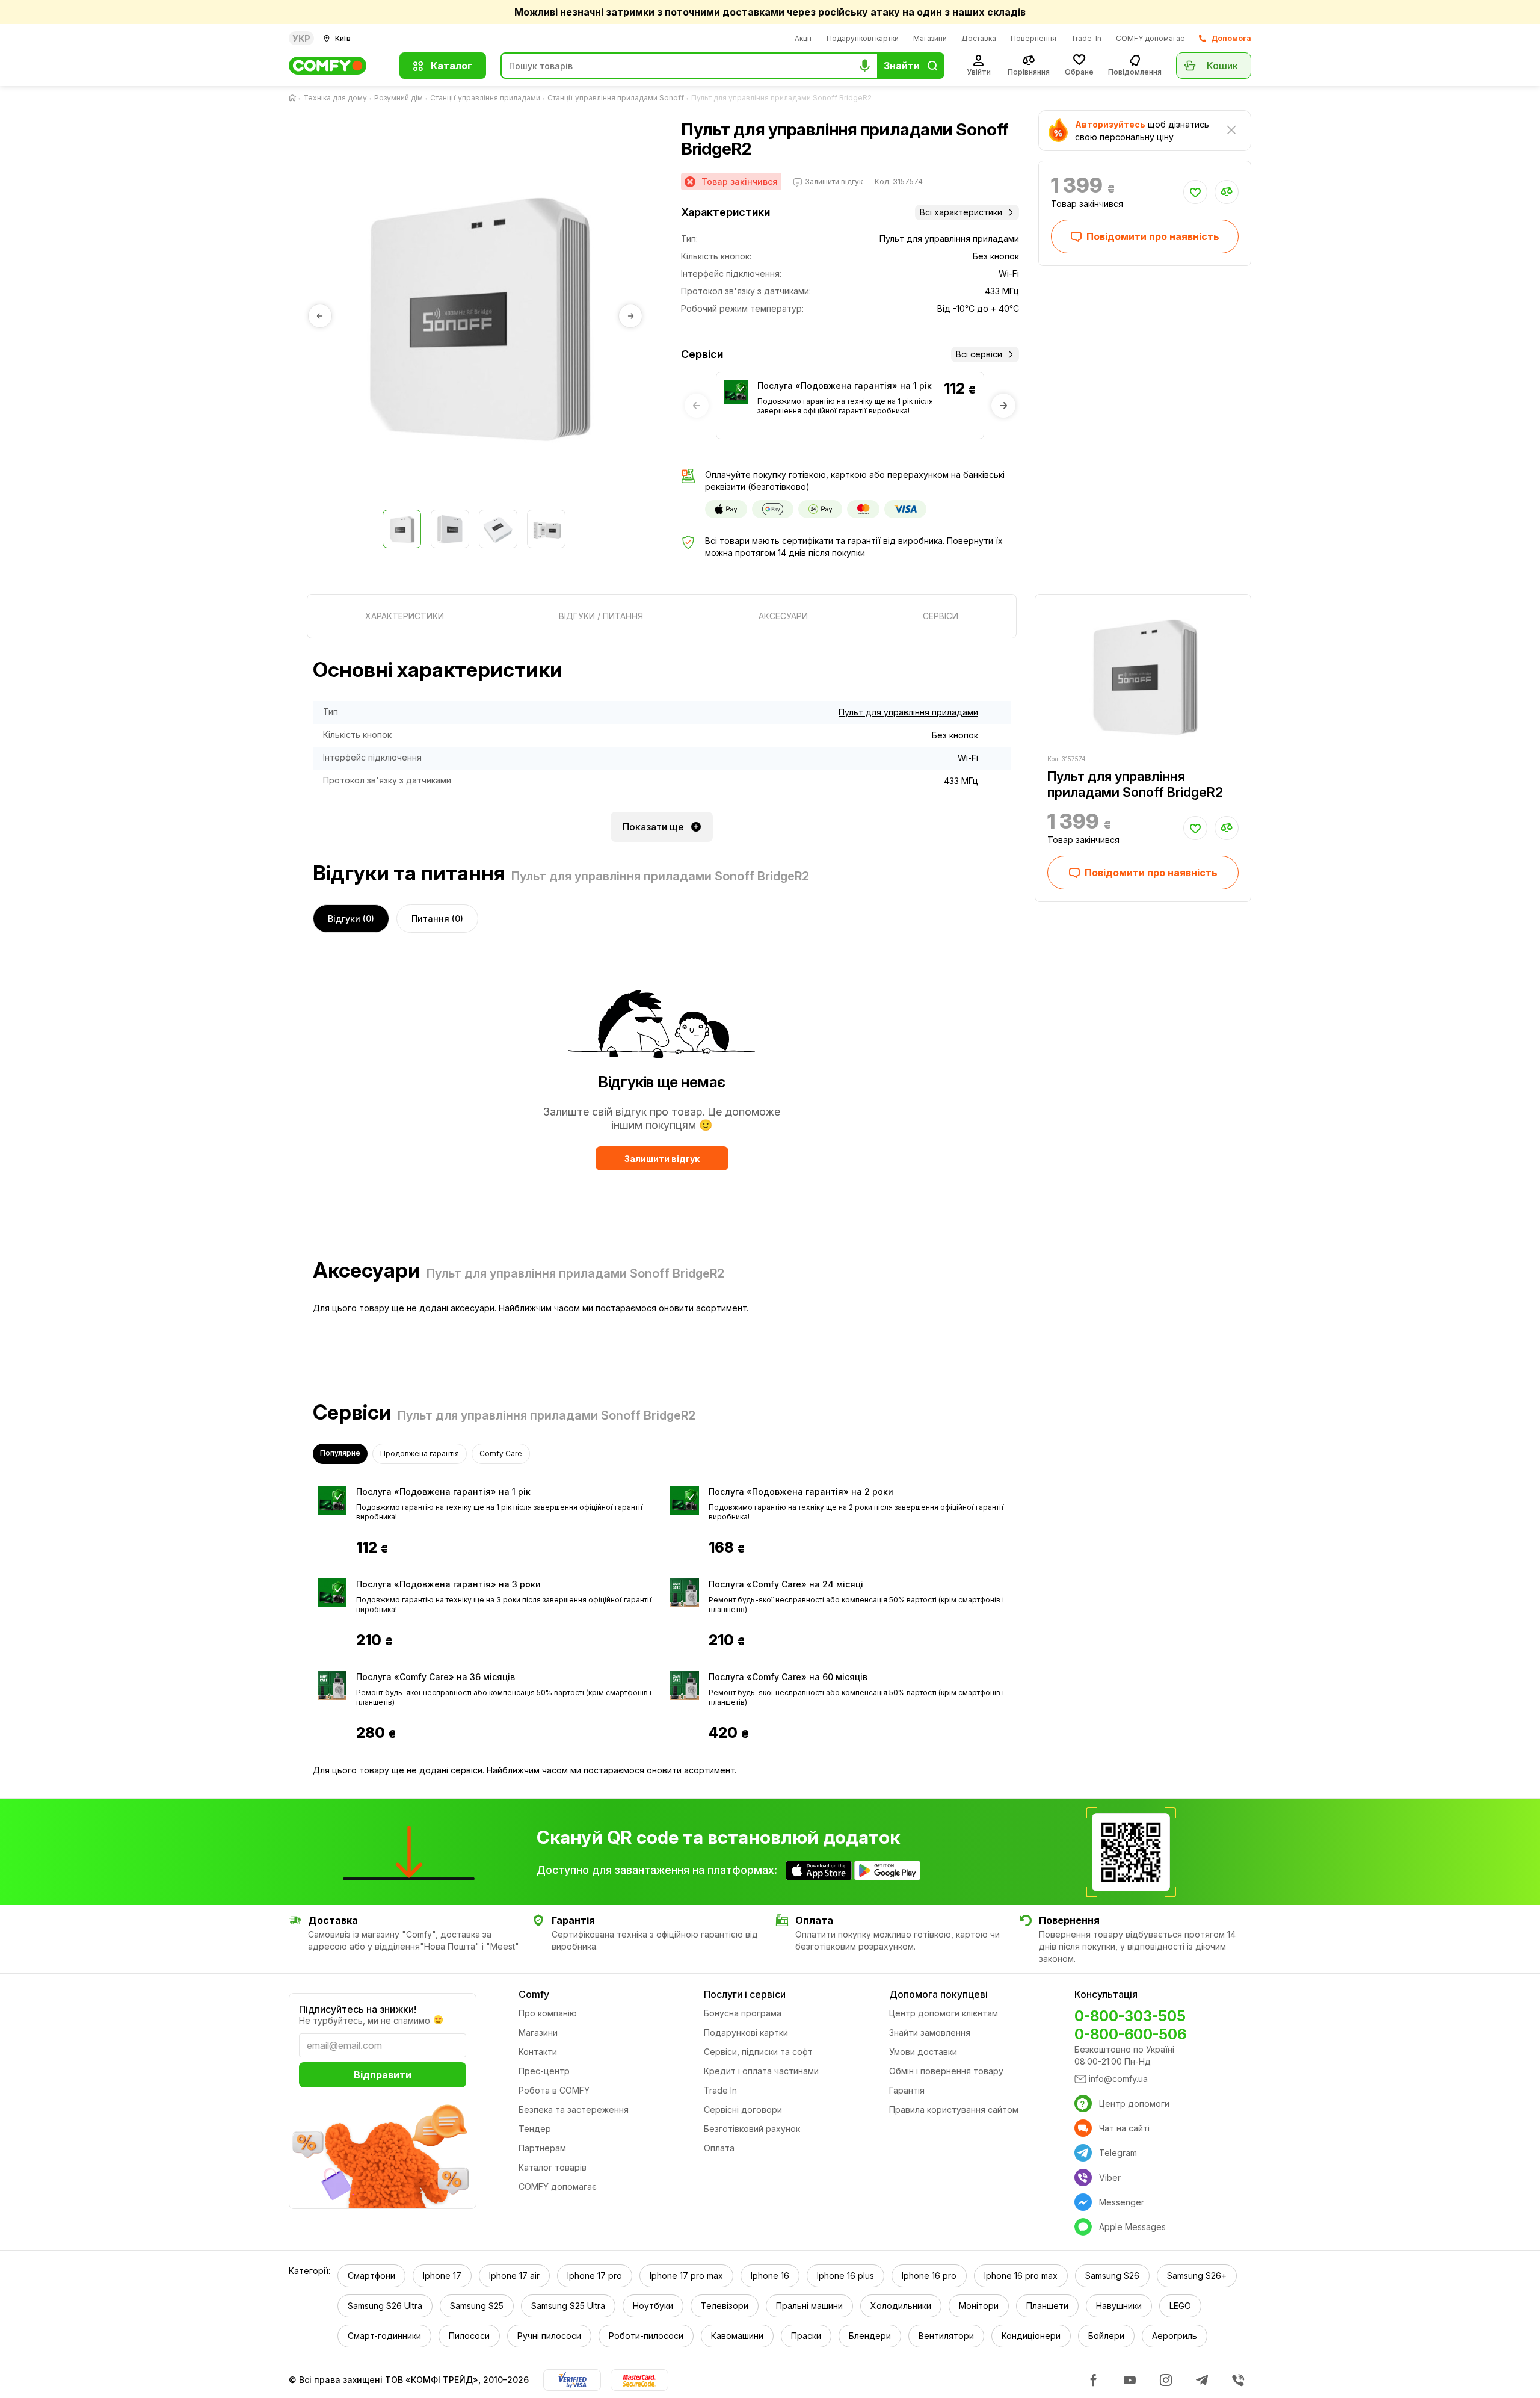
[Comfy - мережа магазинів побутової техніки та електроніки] (337, 66)
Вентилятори (946, 2336)
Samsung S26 (1112, 2276)
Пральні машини (809, 2306)
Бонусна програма (743, 2013)
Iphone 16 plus (845, 2276)
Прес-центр (544, 2071)
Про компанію (548, 2013)
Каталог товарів (553, 2167)
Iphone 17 (442, 2276)
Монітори (979, 2306)
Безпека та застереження (574, 2109)
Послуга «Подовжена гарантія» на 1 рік (845, 385)
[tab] (405, 616)
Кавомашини (737, 2336)
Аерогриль (1175, 2336)
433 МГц (961, 781)
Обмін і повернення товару (946, 2071)
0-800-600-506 (1130, 2034)
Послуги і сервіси (745, 1994)
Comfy (534, 1994)
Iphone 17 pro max (686, 2276)
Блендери (870, 2336)
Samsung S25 (477, 2306)
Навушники (1119, 2306)
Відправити (383, 2075)
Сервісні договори (743, 2109)
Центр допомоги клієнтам (944, 2013)
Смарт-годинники (384, 2336)
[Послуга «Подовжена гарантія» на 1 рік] (736, 392)
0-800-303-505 (1130, 2016)
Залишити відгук (662, 1159)
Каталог (451, 66)
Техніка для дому (335, 98)
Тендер (535, 2129)
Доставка (979, 38)
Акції (803, 38)
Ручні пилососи (549, 2336)
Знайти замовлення (930, 2032)
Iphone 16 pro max (1021, 2276)
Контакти (538, 2052)
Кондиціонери (1031, 2336)
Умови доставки (923, 2052)
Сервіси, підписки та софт (758, 2052)
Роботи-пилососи (646, 2336)
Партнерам (542, 2148)
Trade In (720, 2090)
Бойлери (1106, 2336)
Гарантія (907, 2090)
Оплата (719, 2148)
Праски (806, 2336)
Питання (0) (437, 919)
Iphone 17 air (514, 2276)
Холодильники (901, 2306)
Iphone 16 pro (929, 2276)
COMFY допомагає (1150, 38)
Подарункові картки (863, 38)
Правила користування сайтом (954, 2109)
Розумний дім (399, 98)
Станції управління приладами (485, 98)
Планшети (1047, 2306)
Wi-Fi (968, 758)
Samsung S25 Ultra (568, 2306)
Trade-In (1086, 38)
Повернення (1033, 38)
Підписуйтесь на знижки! (358, 2009)
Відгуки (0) (351, 919)
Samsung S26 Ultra (385, 2306)
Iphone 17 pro (595, 2276)
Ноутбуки (653, 2306)
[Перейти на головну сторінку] (295, 98)
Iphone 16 (770, 2276)
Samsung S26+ (1197, 2276)
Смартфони (371, 2276)
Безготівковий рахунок (752, 2129)
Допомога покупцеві (938, 1994)
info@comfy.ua (1118, 2079)
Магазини (930, 38)
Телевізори (725, 2306)
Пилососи (469, 2336)
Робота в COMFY (554, 2090)
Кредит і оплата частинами (761, 2071)
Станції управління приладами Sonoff (616, 98)
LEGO (1180, 2306)
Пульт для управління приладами (908, 712)
